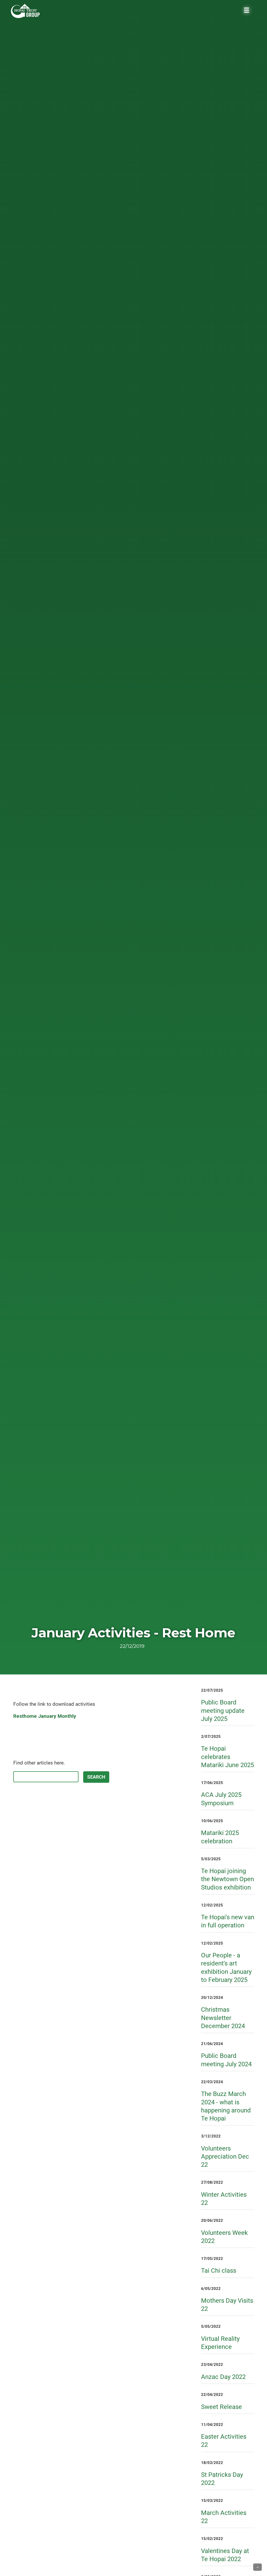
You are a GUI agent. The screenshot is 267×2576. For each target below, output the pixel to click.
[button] (257, 2567)
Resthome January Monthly (45, 1716)
